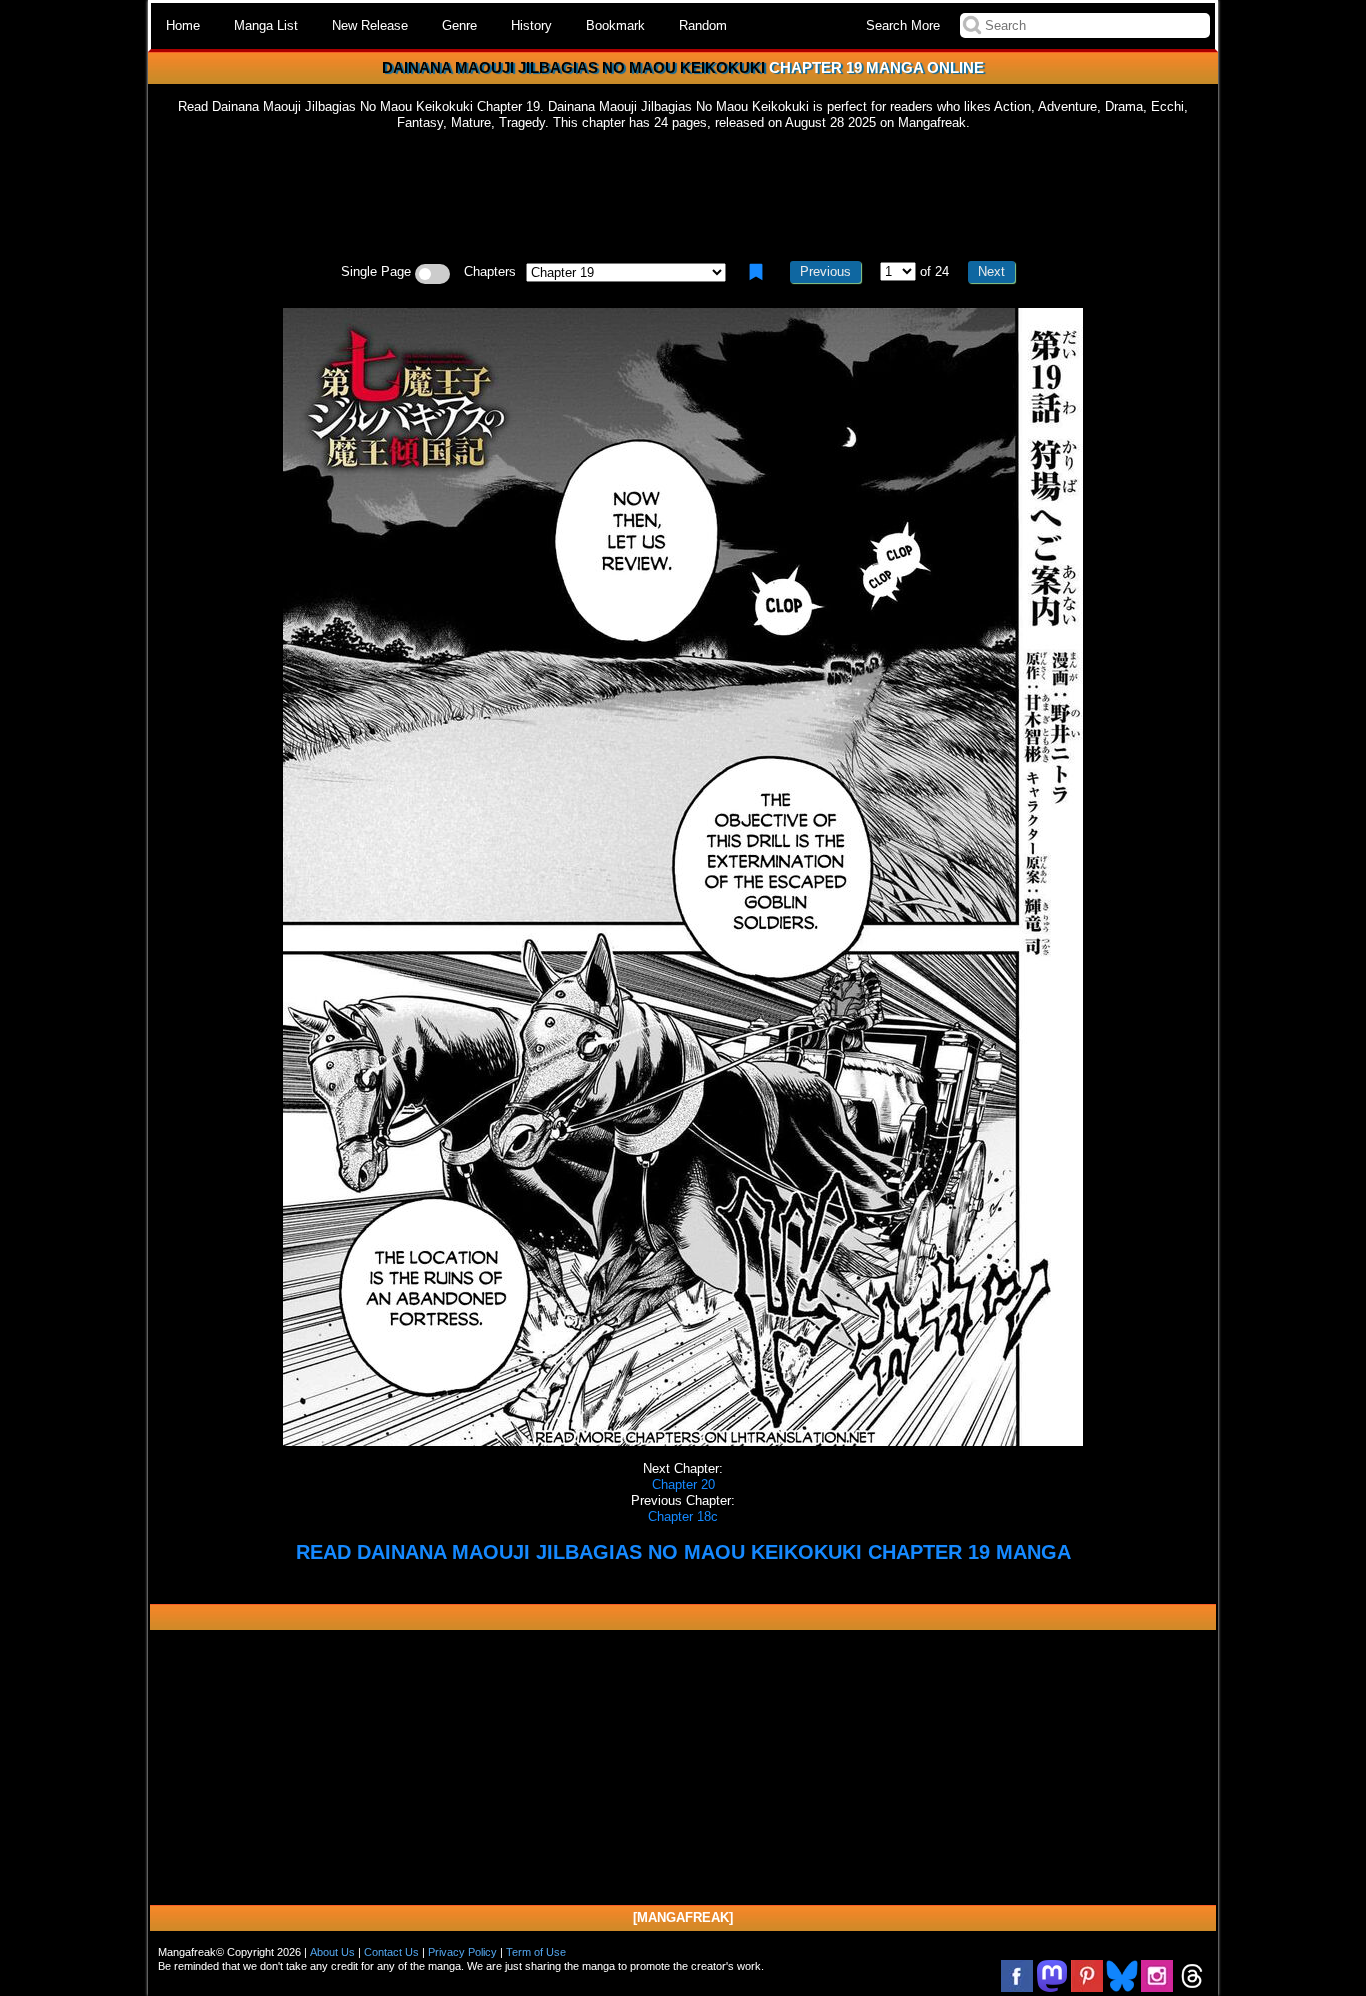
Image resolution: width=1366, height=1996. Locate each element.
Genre (459, 25)
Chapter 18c (683, 1516)
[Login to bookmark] (756, 272)
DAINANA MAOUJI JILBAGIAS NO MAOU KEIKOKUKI (573, 67)
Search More (903, 25)
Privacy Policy (462, 1952)
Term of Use (536, 1952)
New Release (370, 25)
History (531, 25)
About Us (332, 1952)
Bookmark (615, 25)
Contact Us (391, 1952)
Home (183, 25)
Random (703, 25)
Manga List (266, 25)
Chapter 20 (683, 1484)
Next (991, 271)
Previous (825, 271)
